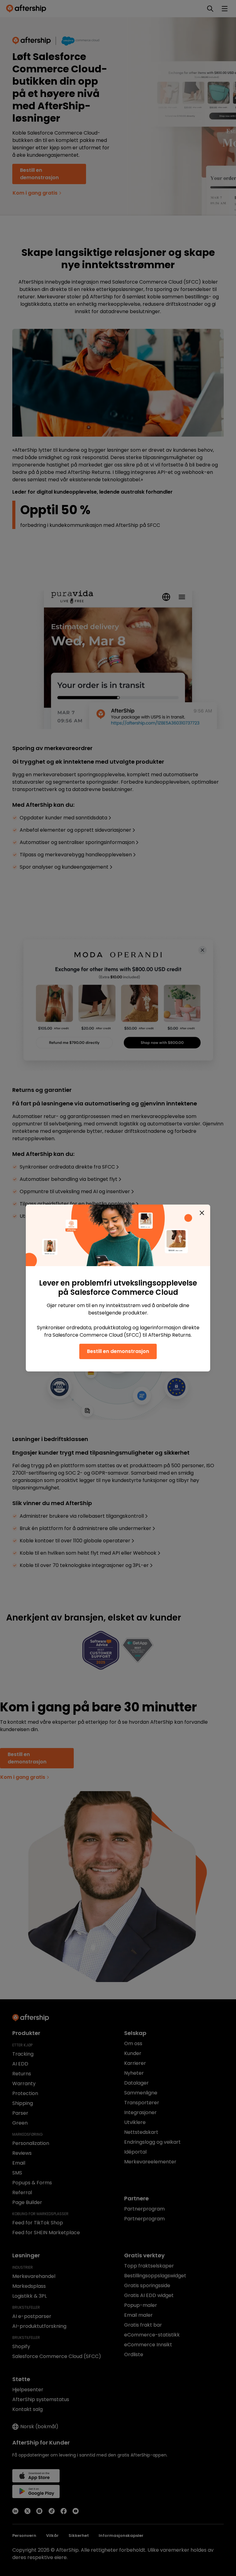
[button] (202, 1213)
